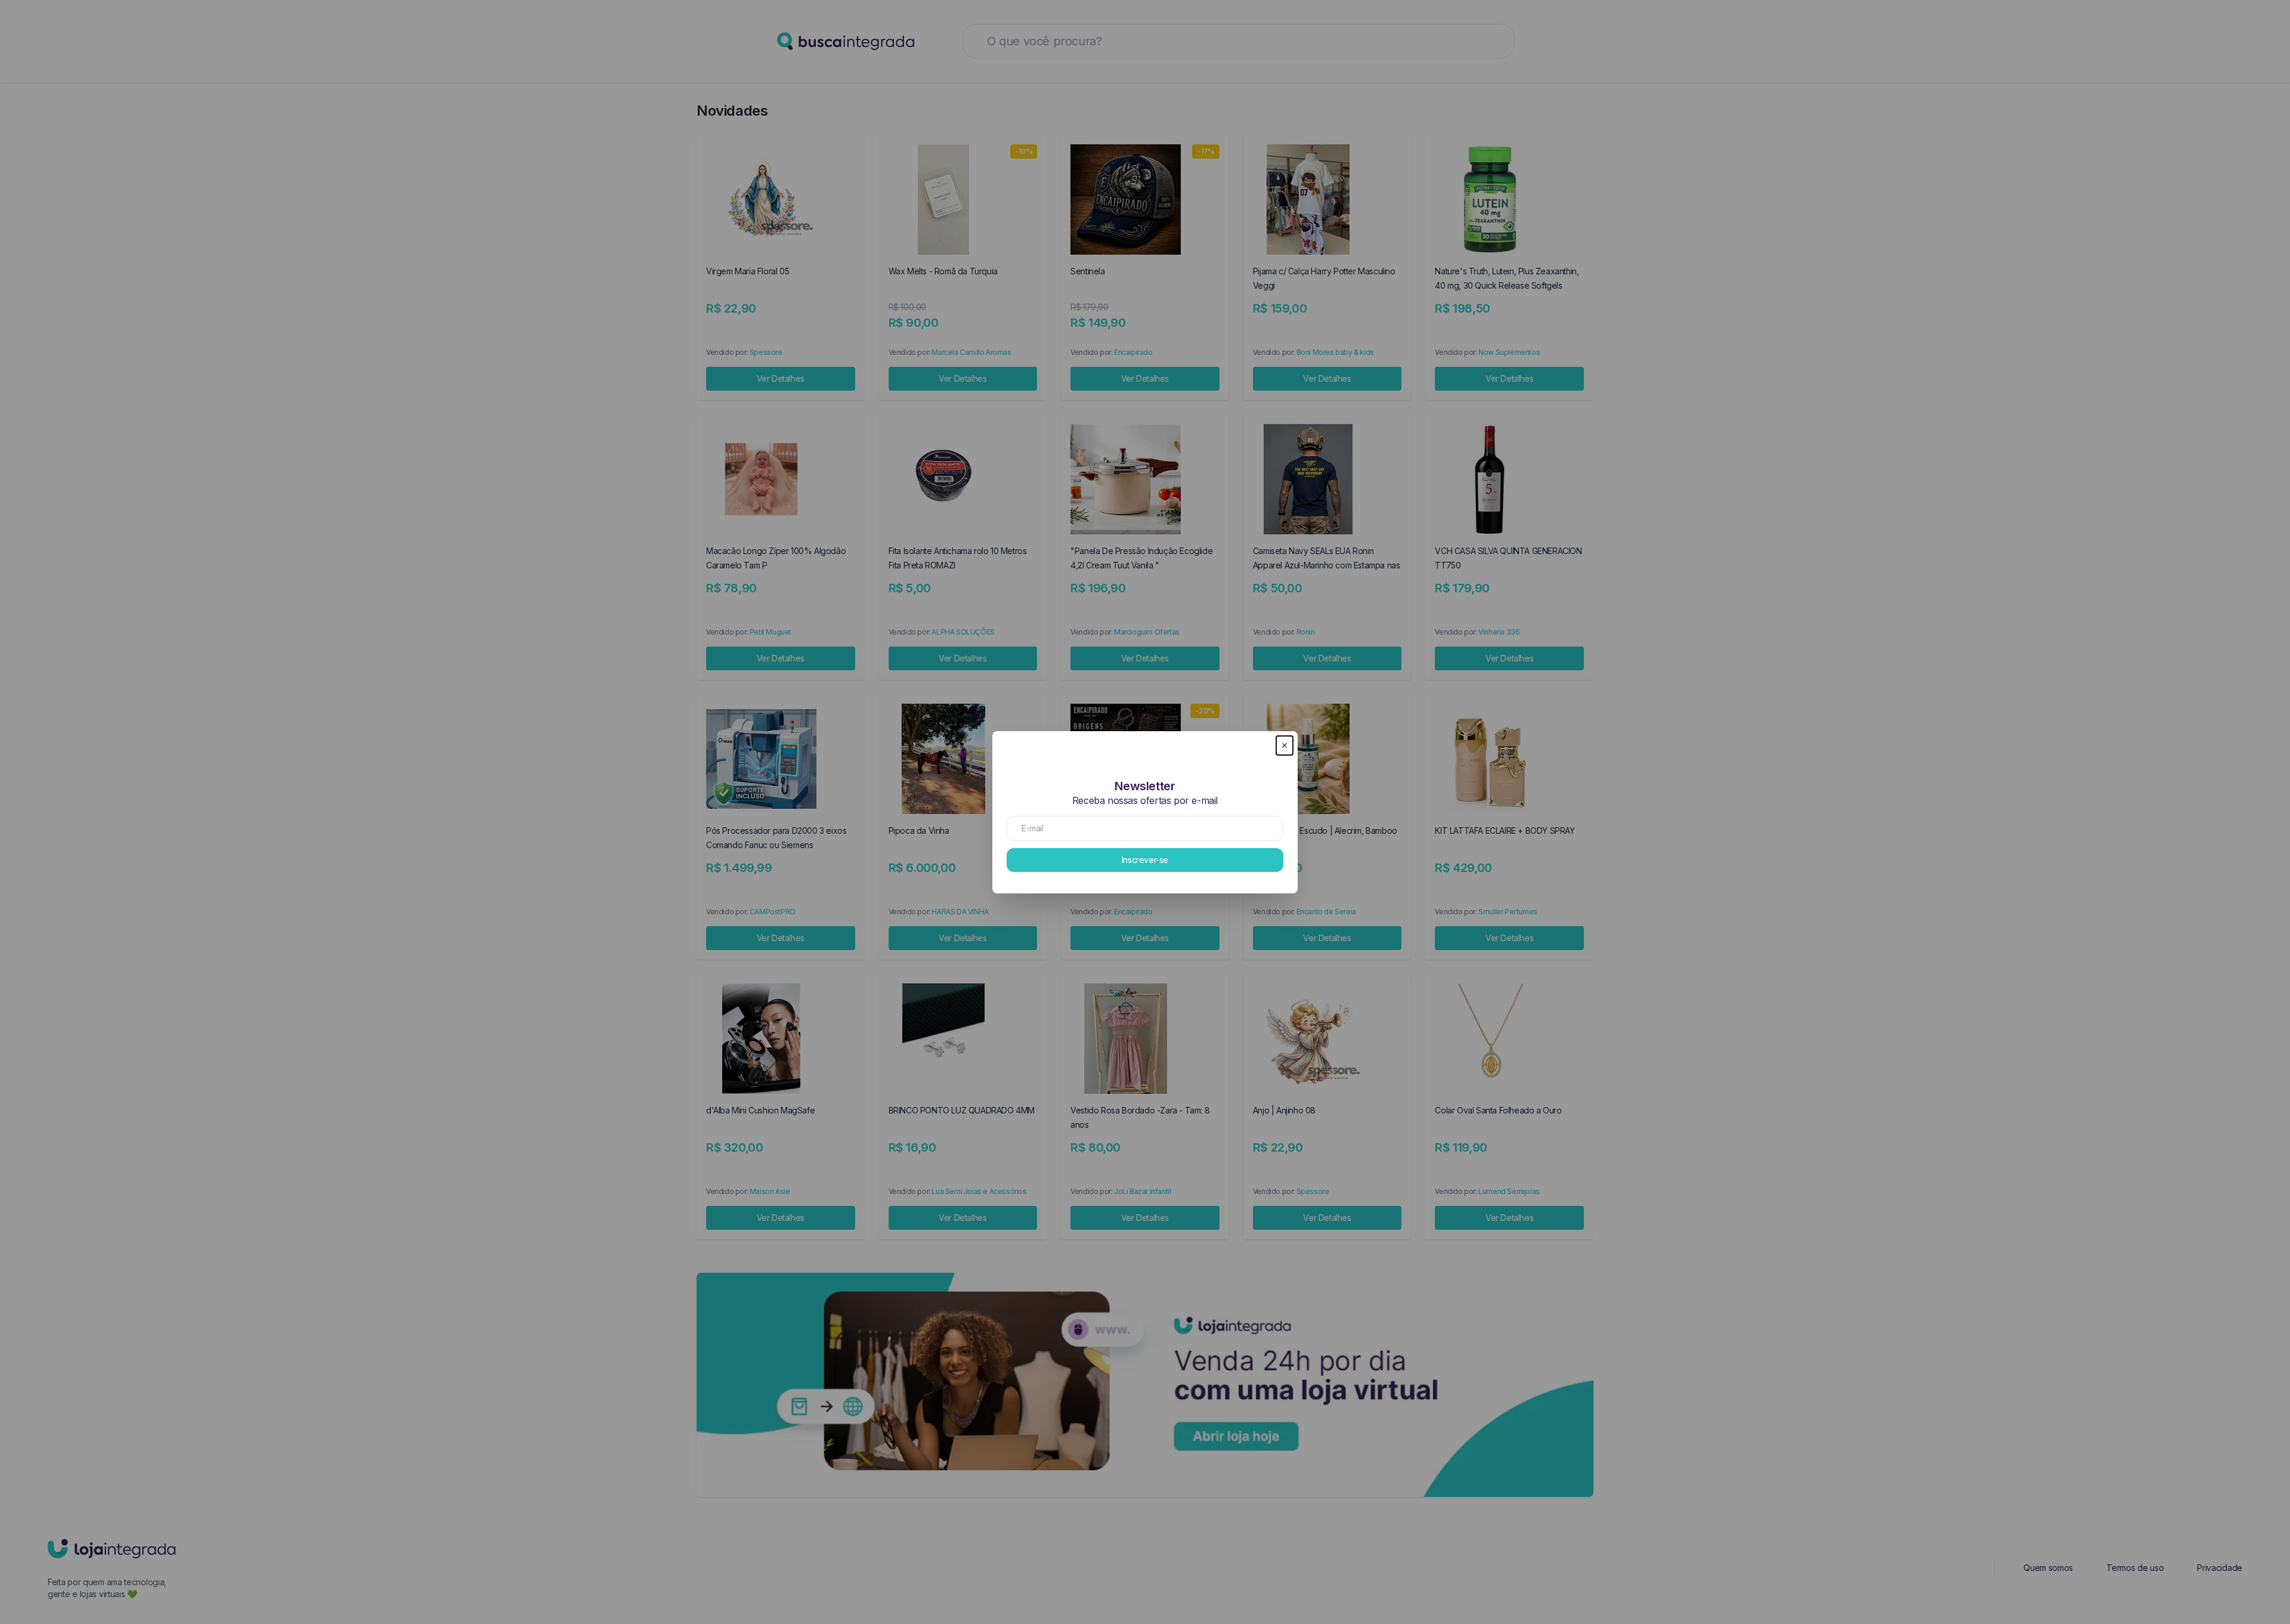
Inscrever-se (1145, 860)
